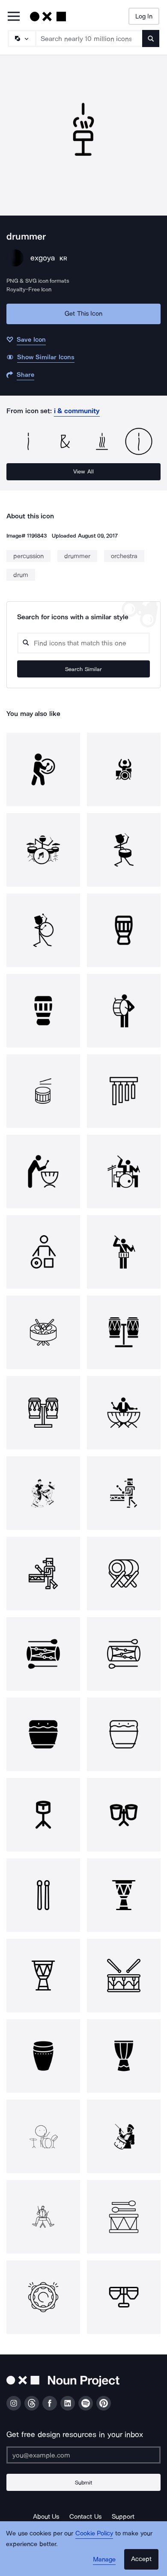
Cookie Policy (94, 2533)
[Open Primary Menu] (14, 17)
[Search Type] (21, 38)
